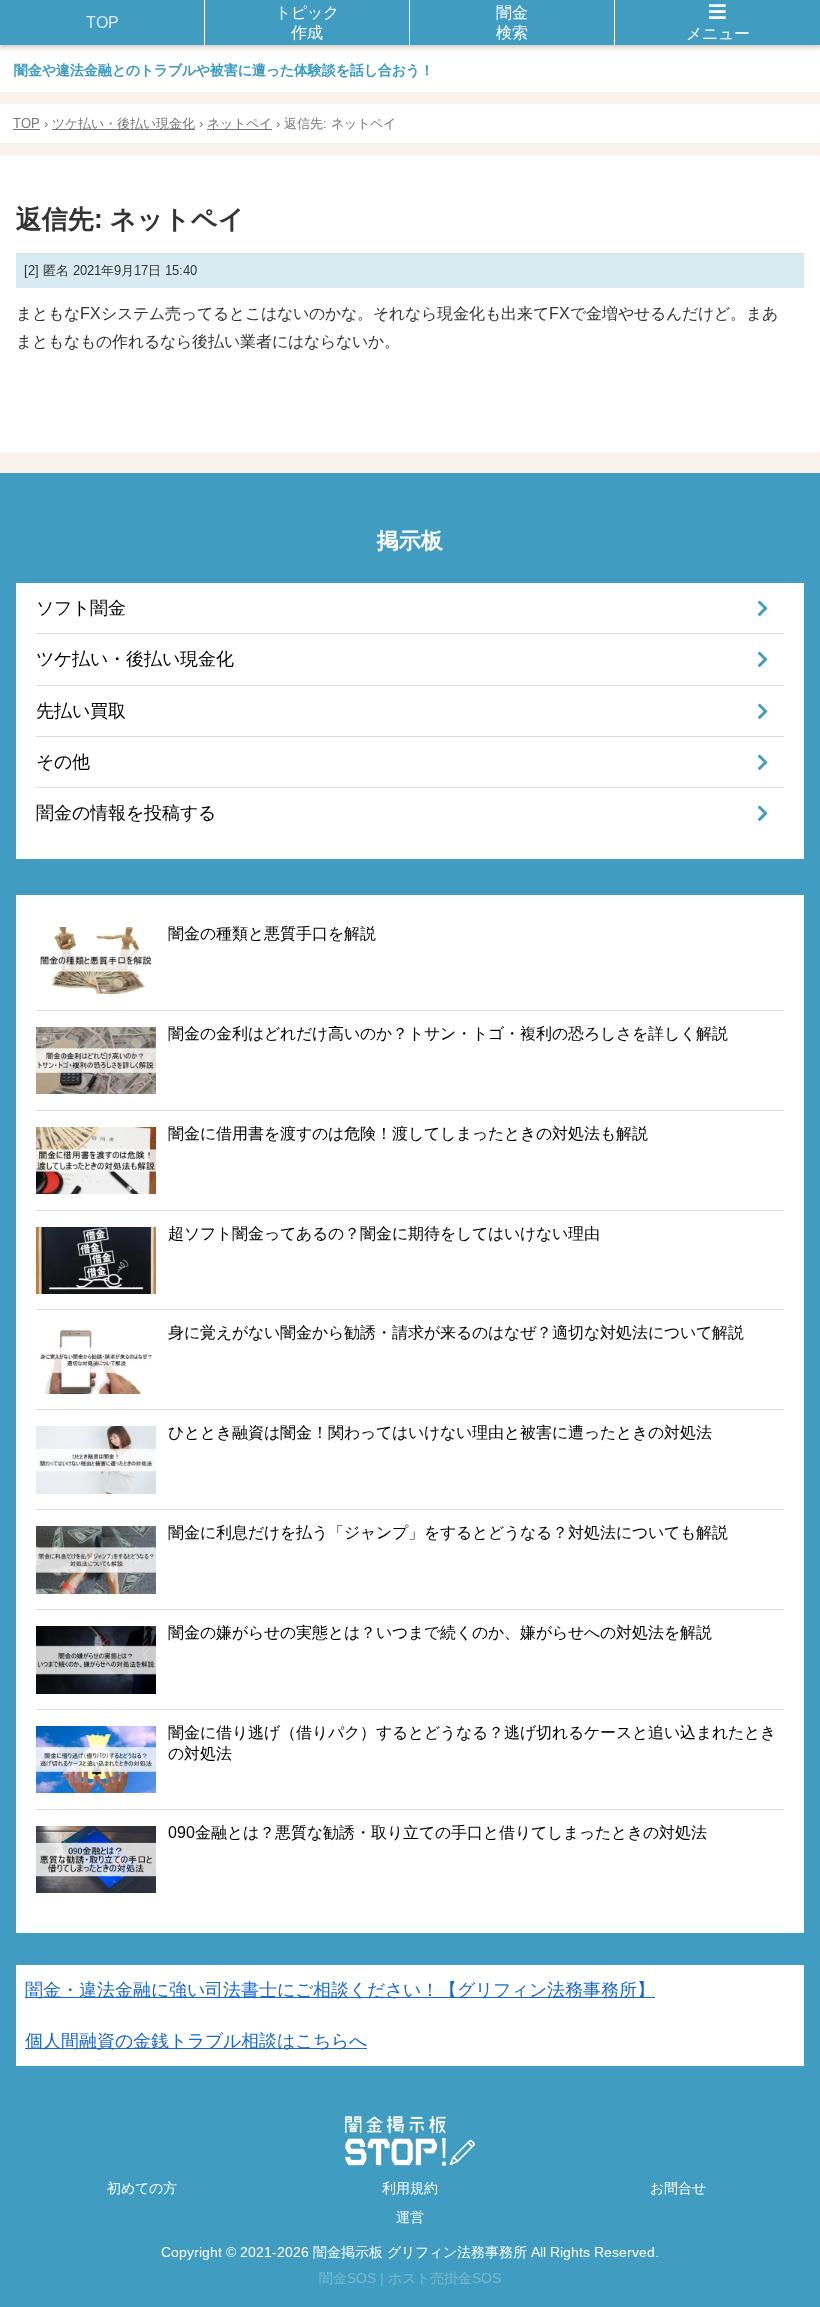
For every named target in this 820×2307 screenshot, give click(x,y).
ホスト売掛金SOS (444, 2278)
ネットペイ (239, 123)
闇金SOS (347, 2278)
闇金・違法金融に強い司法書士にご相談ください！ (340, 1990)
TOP (26, 123)
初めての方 (142, 2188)
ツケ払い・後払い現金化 (123, 123)
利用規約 (410, 2188)
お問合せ (678, 2188)
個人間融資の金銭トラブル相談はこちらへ (196, 2041)
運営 (410, 2217)
